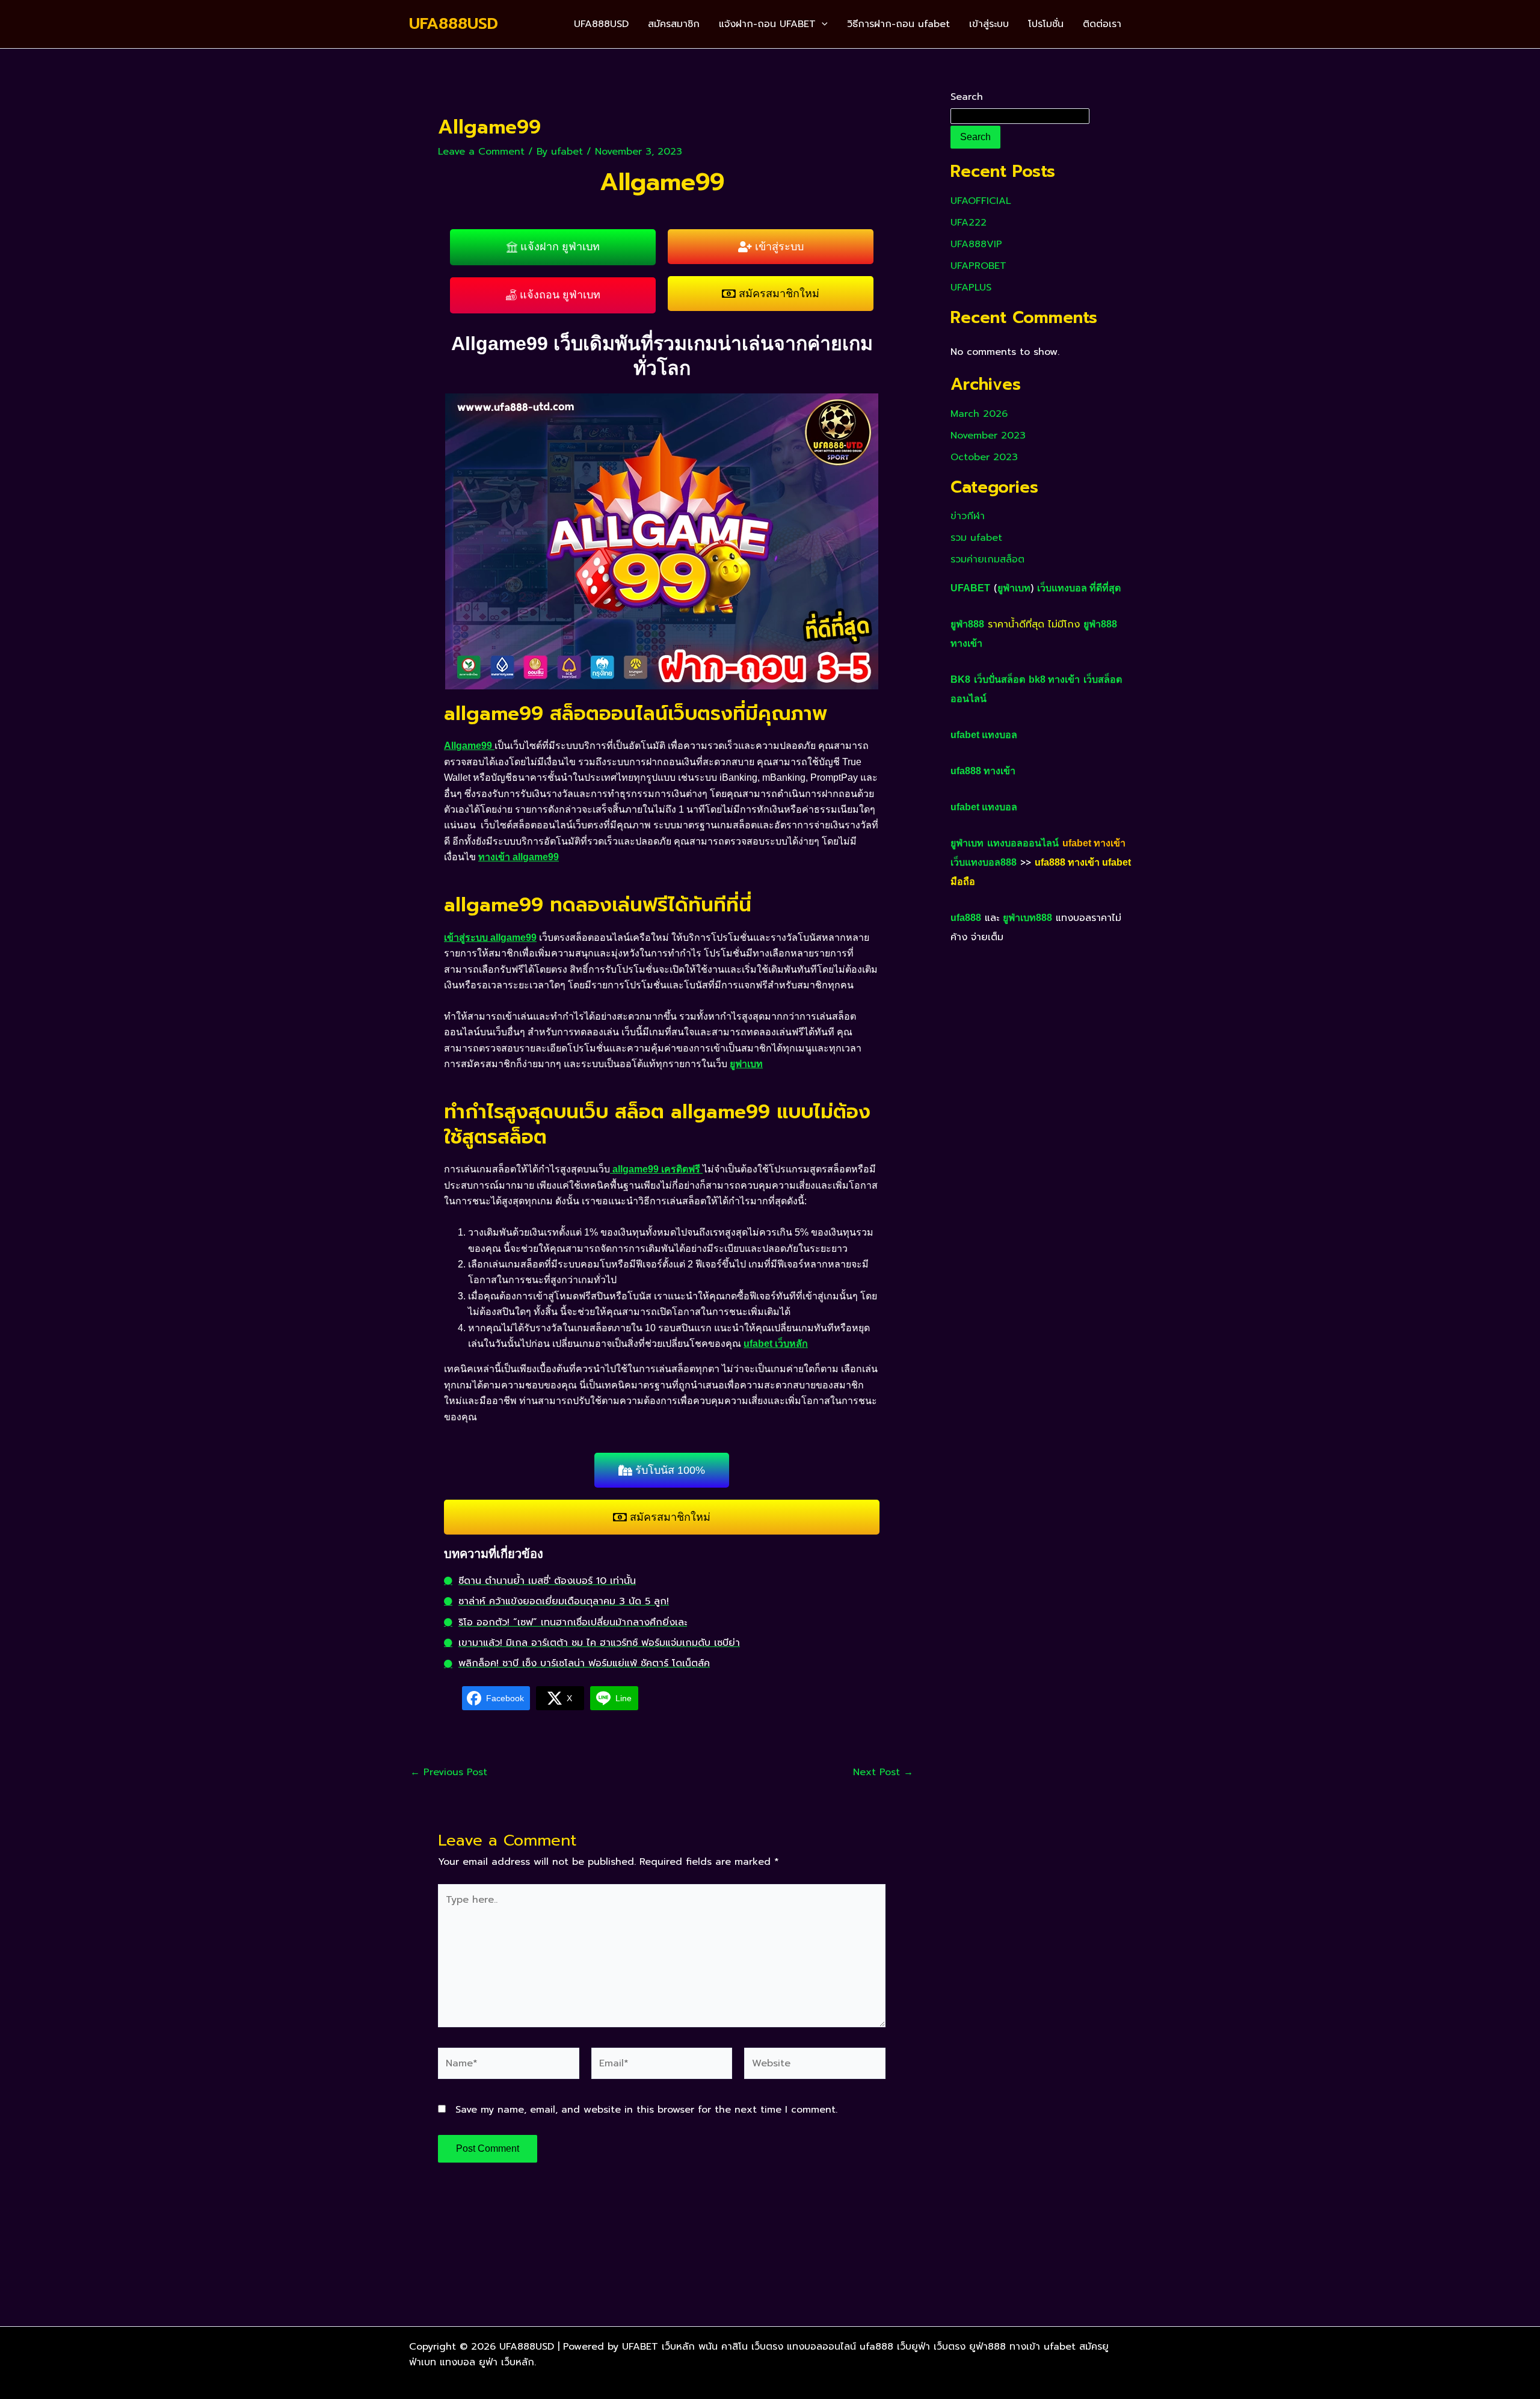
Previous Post (449, 1772)
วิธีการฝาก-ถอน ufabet (898, 24)
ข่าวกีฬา (968, 516)
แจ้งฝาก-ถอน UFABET (767, 24)
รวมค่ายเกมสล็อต (987, 559)
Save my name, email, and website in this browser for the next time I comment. (646, 2110)
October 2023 (984, 457)
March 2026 (979, 414)
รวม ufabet (976, 538)
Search (967, 97)
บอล (1008, 735)
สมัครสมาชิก (674, 24)
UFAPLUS (971, 288)
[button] (822, 24)
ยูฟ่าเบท (1014, 588)
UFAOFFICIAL (981, 201)
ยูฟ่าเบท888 (1027, 918)
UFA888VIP (976, 244)
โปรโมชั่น (1046, 24)
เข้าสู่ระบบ (989, 24)
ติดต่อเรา (1102, 24)
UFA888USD (454, 24)
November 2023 (988, 436)
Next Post (883, 1772)
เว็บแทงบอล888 (984, 862)
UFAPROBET (978, 266)
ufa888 (966, 918)
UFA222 (969, 223)
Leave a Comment (481, 152)
